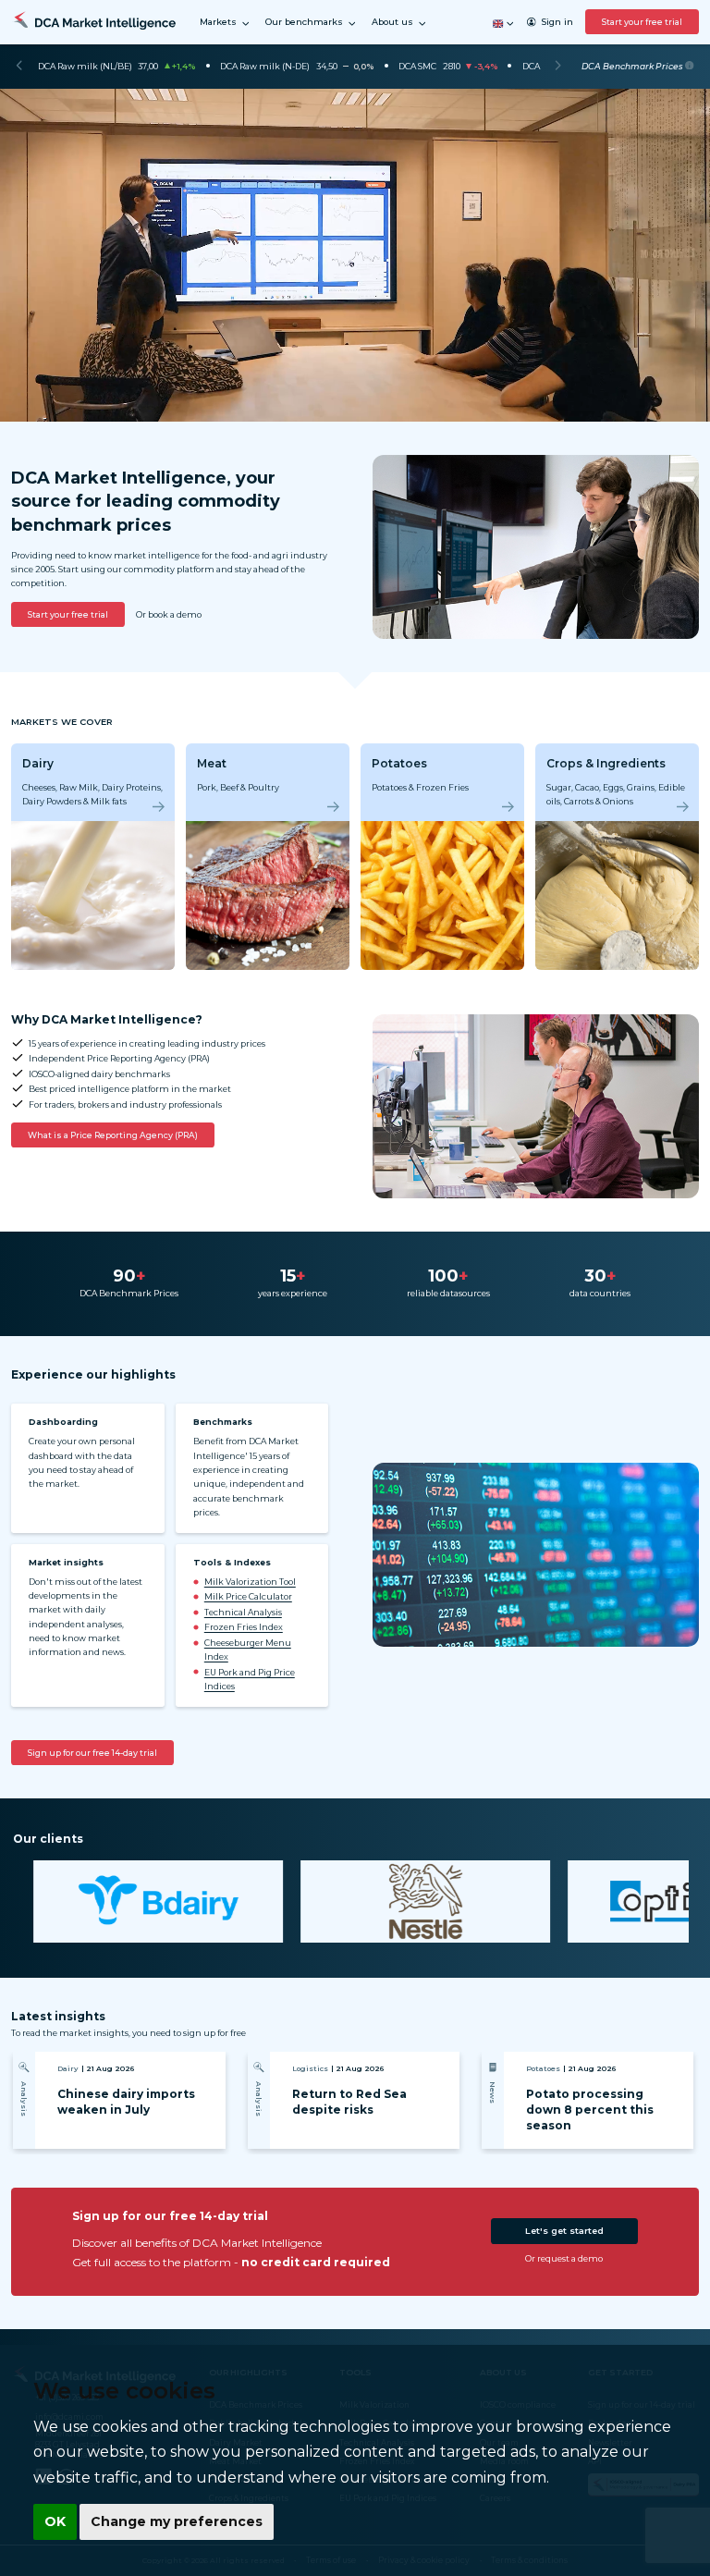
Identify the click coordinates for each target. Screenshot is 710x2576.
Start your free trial (642, 22)
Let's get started (564, 2231)
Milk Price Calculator (248, 1596)
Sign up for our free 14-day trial (92, 1753)
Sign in (557, 22)
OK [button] (55, 2521)
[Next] (558, 67)
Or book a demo (169, 614)
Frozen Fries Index (244, 1627)
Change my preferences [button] (177, 2521)
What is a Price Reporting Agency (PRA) (113, 1135)
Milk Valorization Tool (250, 1582)
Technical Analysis (243, 1612)
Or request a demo (564, 2258)
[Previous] (19, 67)
